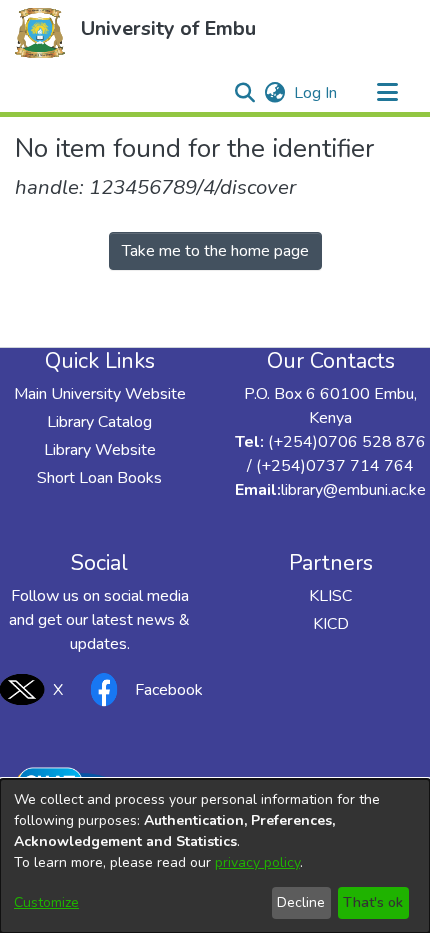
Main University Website (100, 394)
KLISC (330, 596)
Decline (301, 902)
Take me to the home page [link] (215, 251)
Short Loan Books (99, 478)
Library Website (100, 450)
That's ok (373, 902)
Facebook (169, 690)
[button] (40, 33)
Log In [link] (316, 93)
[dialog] (215, 856)
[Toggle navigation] (387, 93)
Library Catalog (99, 422)
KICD (331, 624)
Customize (46, 902)
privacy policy (257, 862)
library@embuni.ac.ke (353, 490)
